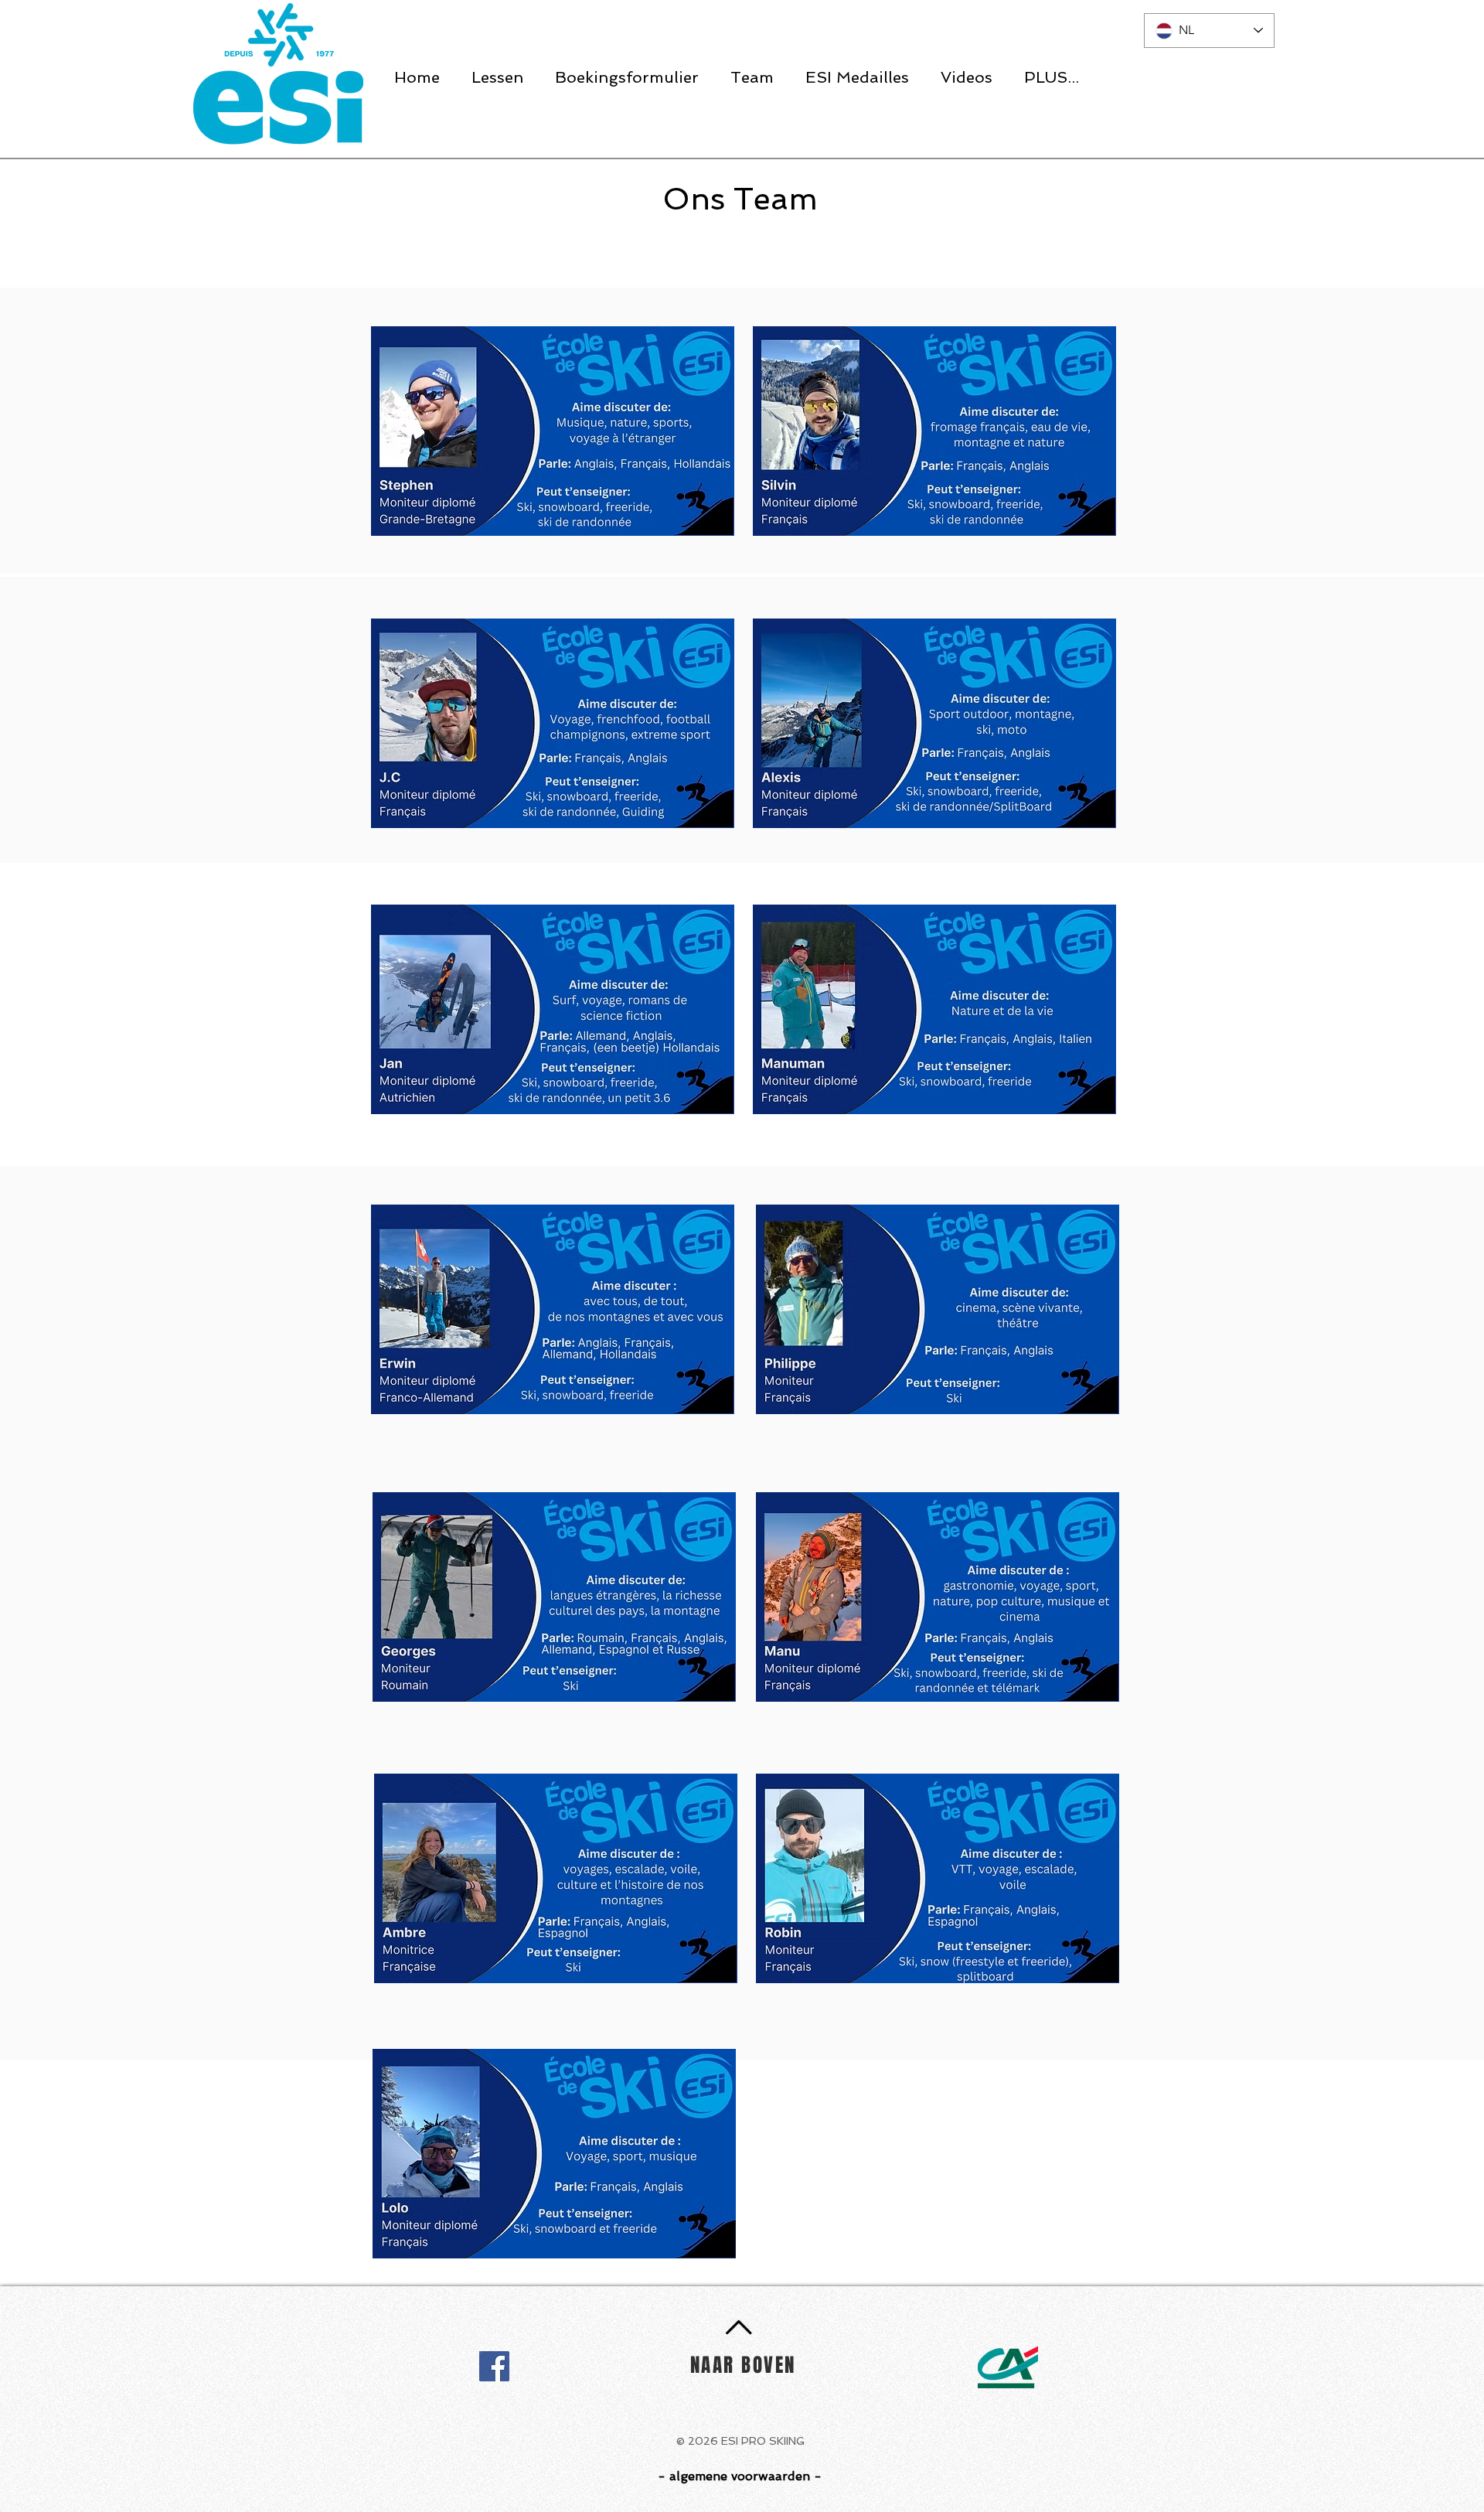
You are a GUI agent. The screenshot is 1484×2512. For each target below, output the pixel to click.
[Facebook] (494, 2366)
